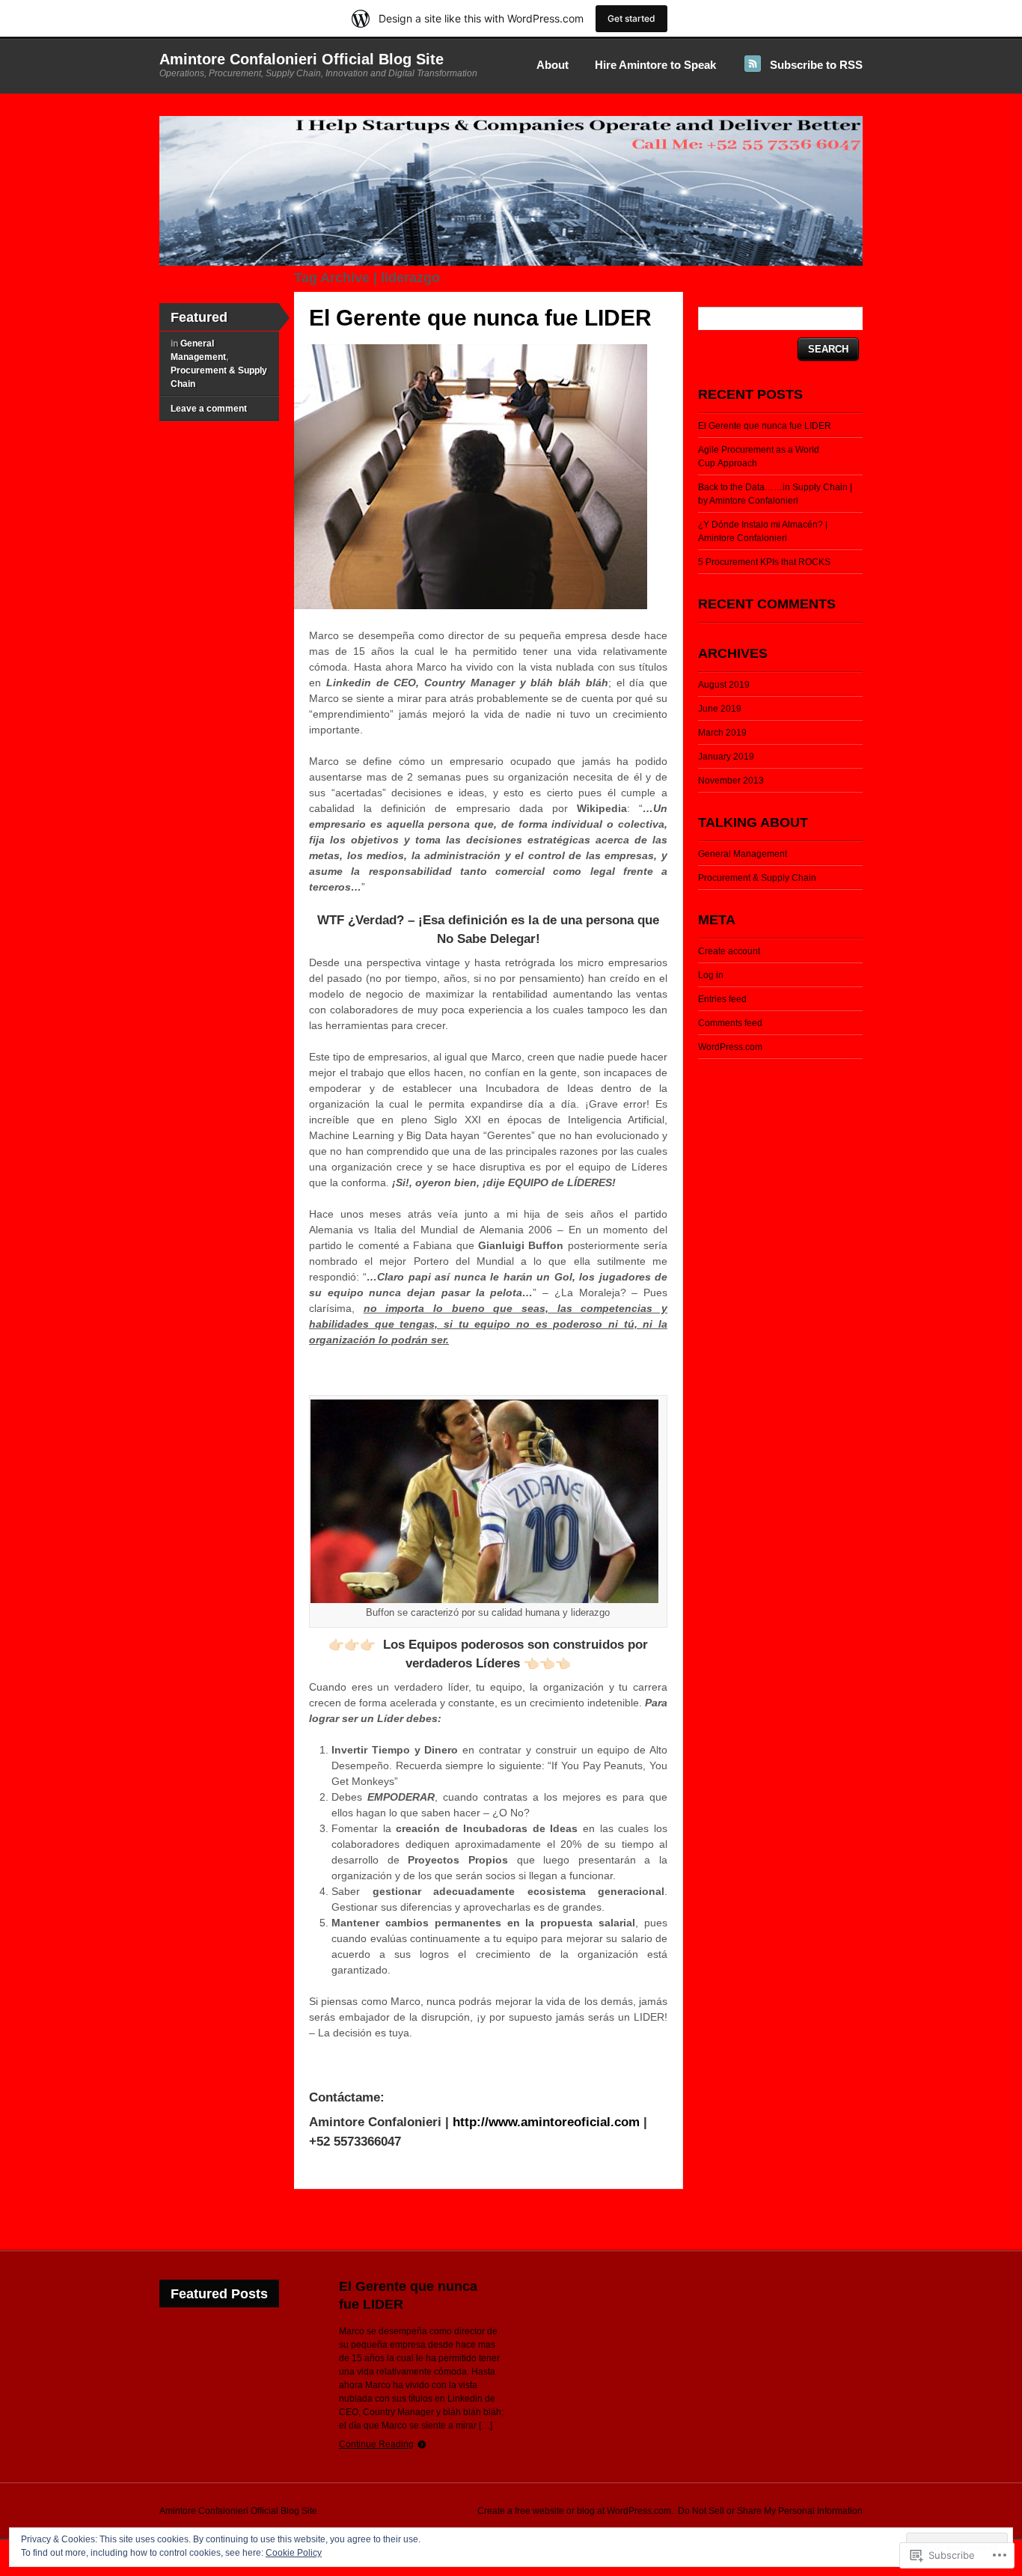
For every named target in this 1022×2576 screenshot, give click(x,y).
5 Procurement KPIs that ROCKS (764, 562)
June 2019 (720, 709)
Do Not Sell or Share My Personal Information (770, 2511)
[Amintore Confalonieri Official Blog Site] (511, 263)
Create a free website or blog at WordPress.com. (575, 2511)
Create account (729, 951)
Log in (711, 975)
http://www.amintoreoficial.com (546, 2122)
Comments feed (730, 1023)
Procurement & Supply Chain (757, 878)
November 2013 (731, 781)
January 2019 (726, 757)
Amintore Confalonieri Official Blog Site (302, 59)
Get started (631, 18)
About (553, 65)
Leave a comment (209, 409)
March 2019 (722, 733)
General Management (743, 854)
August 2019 (724, 685)
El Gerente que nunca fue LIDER (480, 318)
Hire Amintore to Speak (655, 65)
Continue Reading (376, 2444)
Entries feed (722, 999)
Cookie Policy (294, 2553)
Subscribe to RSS (816, 65)
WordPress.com (730, 1047)
